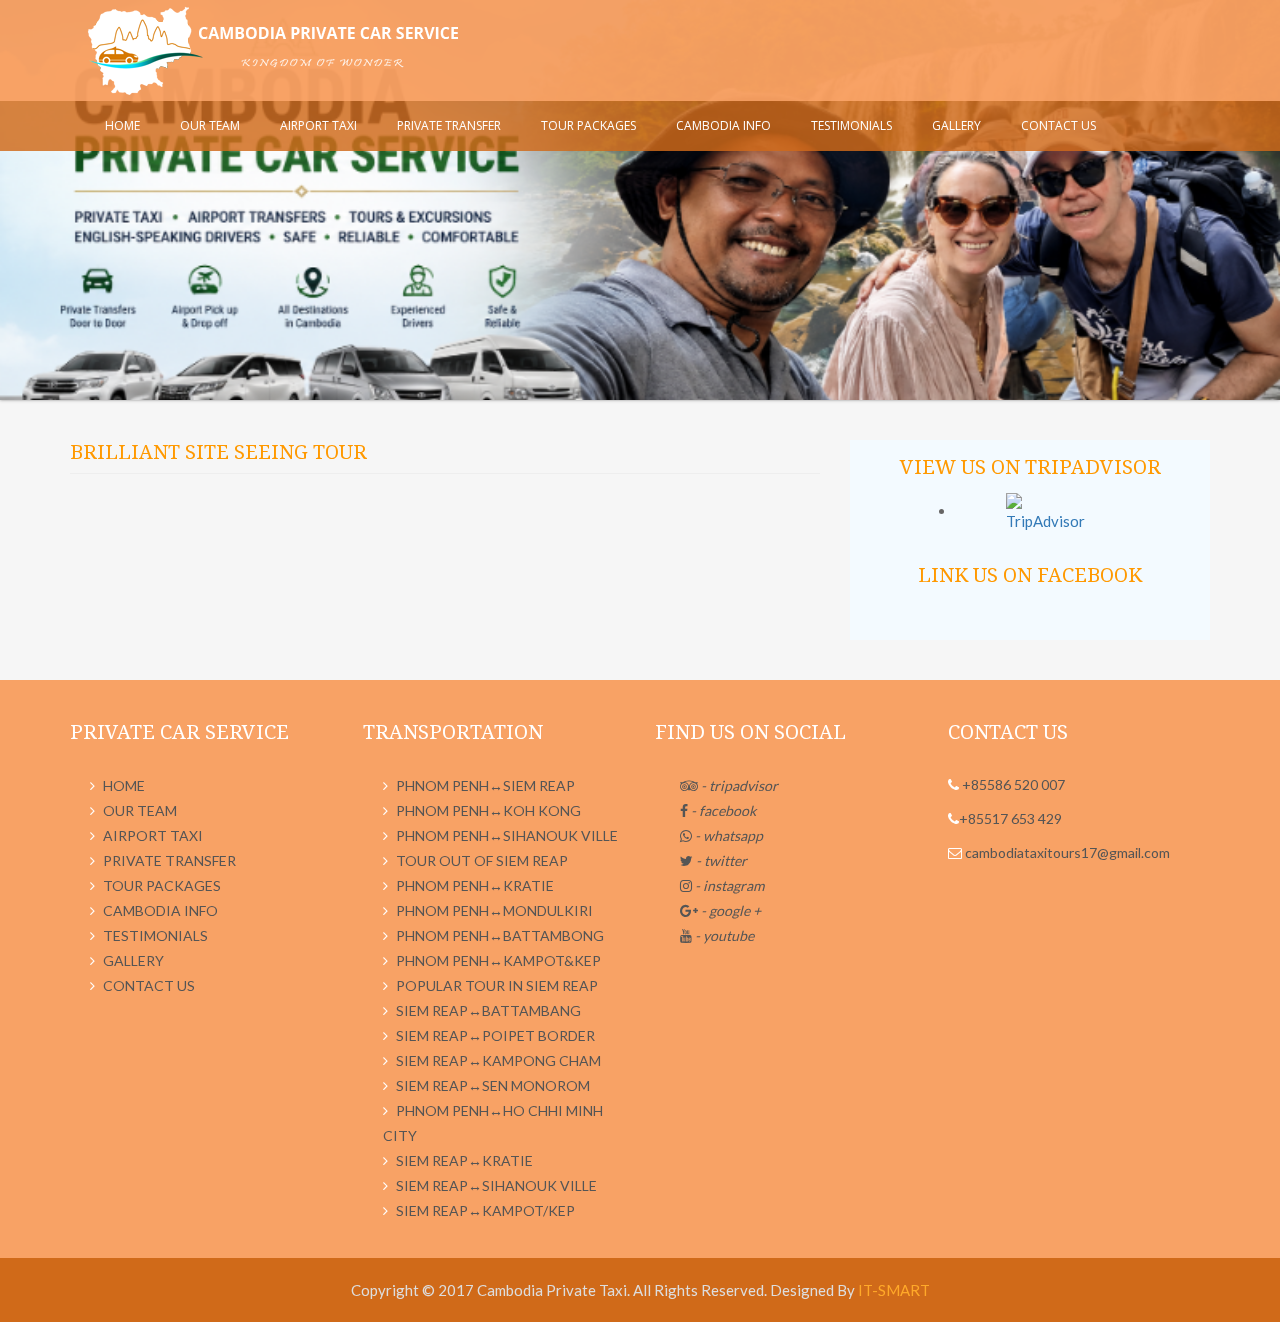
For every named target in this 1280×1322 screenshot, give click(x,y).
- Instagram (728, 885)
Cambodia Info (723, 125)
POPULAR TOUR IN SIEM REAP (497, 985)
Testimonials (851, 125)
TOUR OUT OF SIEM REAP (482, 860)
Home (122, 125)
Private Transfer (449, 125)
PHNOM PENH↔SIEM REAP (485, 785)
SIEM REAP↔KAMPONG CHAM (498, 1060)
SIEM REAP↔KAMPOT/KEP (485, 1210)
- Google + (729, 910)
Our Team (210, 125)
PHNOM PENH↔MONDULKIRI (494, 910)
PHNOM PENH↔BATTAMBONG (500, 935)
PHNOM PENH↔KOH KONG (488, 810)
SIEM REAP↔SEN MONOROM (493, 1085)
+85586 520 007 (1012, 784)
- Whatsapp (727, 835)
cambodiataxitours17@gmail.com (1066, 852)
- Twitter (720, 860)
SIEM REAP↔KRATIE (464, 1160)
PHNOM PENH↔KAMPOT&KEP (498, 960)
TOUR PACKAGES (588, 125)
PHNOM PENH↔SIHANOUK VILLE (507, 835)
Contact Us (1058, 125)
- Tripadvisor (738, 785)
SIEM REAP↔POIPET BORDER (495, 1035)
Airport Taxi (318, 125)
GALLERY (956, 125)
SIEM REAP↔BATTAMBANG (488, 1010)
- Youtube (723, 935)
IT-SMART (894, 1290)
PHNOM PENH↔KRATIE (475, 885)
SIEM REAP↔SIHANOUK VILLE (496, 1185)
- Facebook (722, 810)
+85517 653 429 (1010, 818)
